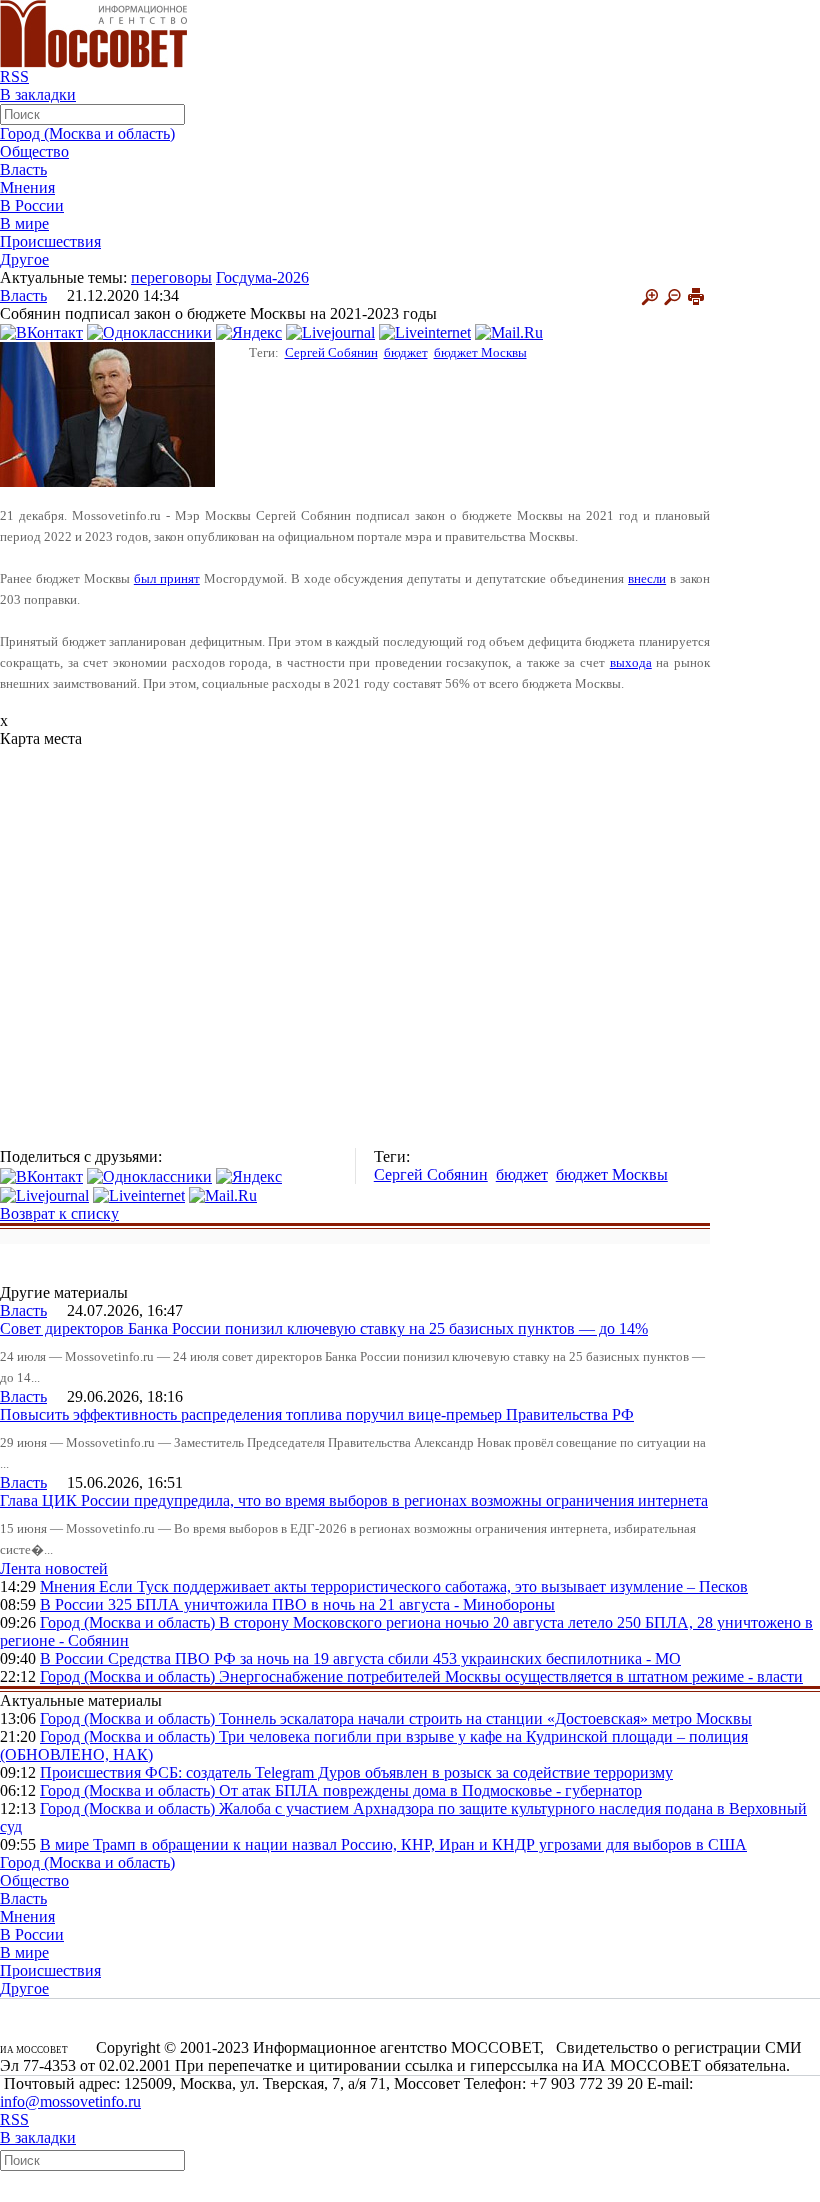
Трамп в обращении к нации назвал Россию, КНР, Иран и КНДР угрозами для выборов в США (420, 1844)
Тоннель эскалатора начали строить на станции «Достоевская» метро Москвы (485, 1718)
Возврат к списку (59, 1213)
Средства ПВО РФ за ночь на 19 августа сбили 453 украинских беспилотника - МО (394, 1658)
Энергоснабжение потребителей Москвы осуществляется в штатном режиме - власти (511, 1676)
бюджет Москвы (480, 352)
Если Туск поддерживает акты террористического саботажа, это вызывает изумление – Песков (423, 1586)
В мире (24, 223)
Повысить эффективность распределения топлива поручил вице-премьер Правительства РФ (317, 1414)
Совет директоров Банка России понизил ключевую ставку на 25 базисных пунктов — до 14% (324, 1328)
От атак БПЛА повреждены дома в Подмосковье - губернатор (430, 1790)
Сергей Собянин (331, 352)
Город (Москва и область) (87, 133)
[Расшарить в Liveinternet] (425, 331)
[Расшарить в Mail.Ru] (509, 331)
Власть (23, 169)
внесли (647, 578)
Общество (34, 151)
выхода (631, 662)
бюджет (406, 352)
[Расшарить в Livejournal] (330, 331)
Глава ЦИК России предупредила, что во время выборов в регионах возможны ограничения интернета (354, 1500)
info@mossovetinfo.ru (70, 2101)
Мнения (27, 187)
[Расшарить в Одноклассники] (149, 331)
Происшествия (50, 241)
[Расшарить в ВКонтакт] (41, 331)
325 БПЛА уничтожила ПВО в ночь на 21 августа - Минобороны (331, 1604)
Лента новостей (54, 1568)
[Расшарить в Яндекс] (249, 331)
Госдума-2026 (262, 277)
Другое (24, 259)
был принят (167, 578)
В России (32, 205)
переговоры (171, 277)
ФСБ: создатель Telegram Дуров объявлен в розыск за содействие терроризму (409, 1772)
